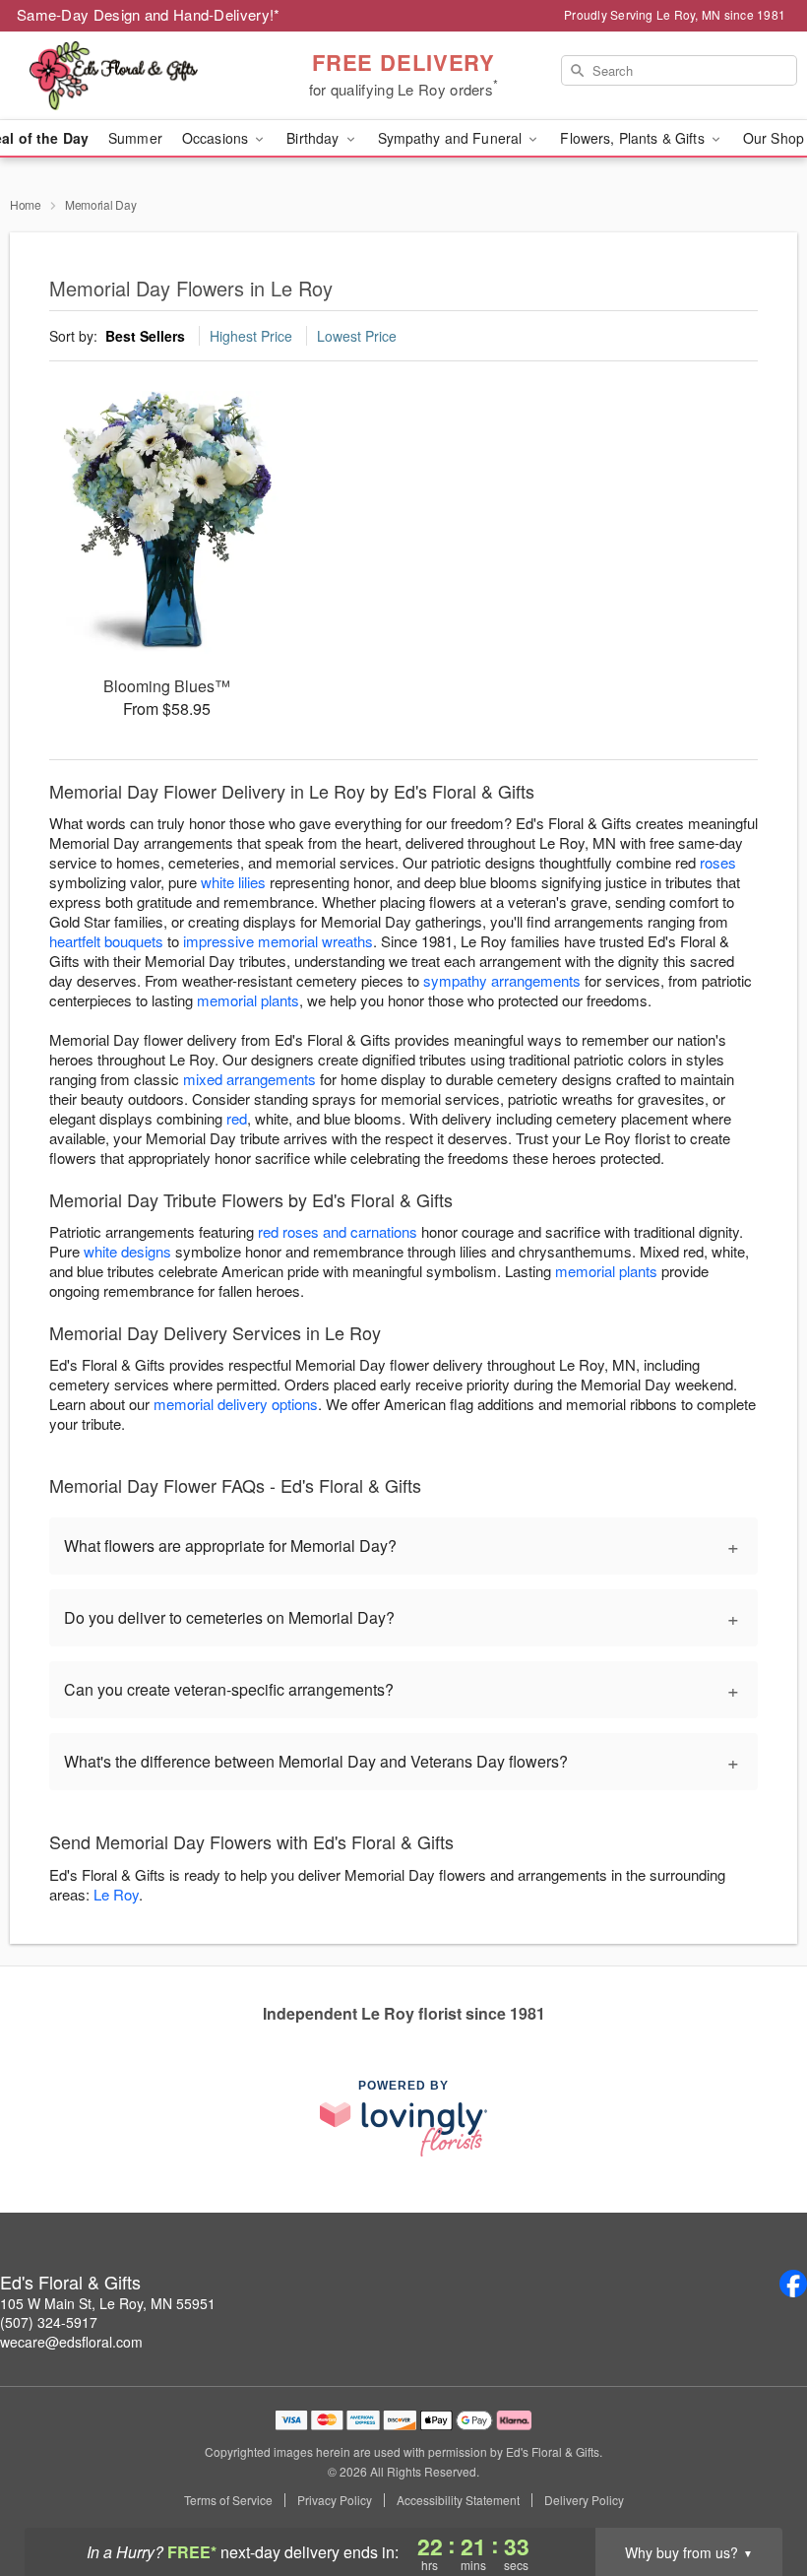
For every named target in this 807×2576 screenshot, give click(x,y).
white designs (127, 1251)
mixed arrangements (249, 1079)
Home (26, 204)
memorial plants (248, 1000)
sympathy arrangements (502, 980)
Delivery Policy (584, 2500)
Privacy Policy (335, 2500)
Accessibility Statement (458, 2500)
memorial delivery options (236, 1404)
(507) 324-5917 (49, 2322)
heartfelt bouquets (106, 941)
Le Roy (116, 1894)
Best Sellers (145, 336)
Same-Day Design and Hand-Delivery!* (149, 14)
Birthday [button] (314, 138)
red (237, 1118)
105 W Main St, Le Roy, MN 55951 (108, 2303)
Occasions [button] (217, 138)
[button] (755, 2492)
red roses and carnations (338, 1231)
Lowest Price (357, 336)
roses (718, 862)
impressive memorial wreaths (278, 941)
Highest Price (251, 336)
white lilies (233, 882)
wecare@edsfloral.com (71, 2342)
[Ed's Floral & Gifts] (138, 76)
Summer (135, 138)
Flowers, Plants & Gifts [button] (634, 138)
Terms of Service (228, 2500)
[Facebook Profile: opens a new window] (793, 2284)
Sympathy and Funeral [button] (452, 138)
